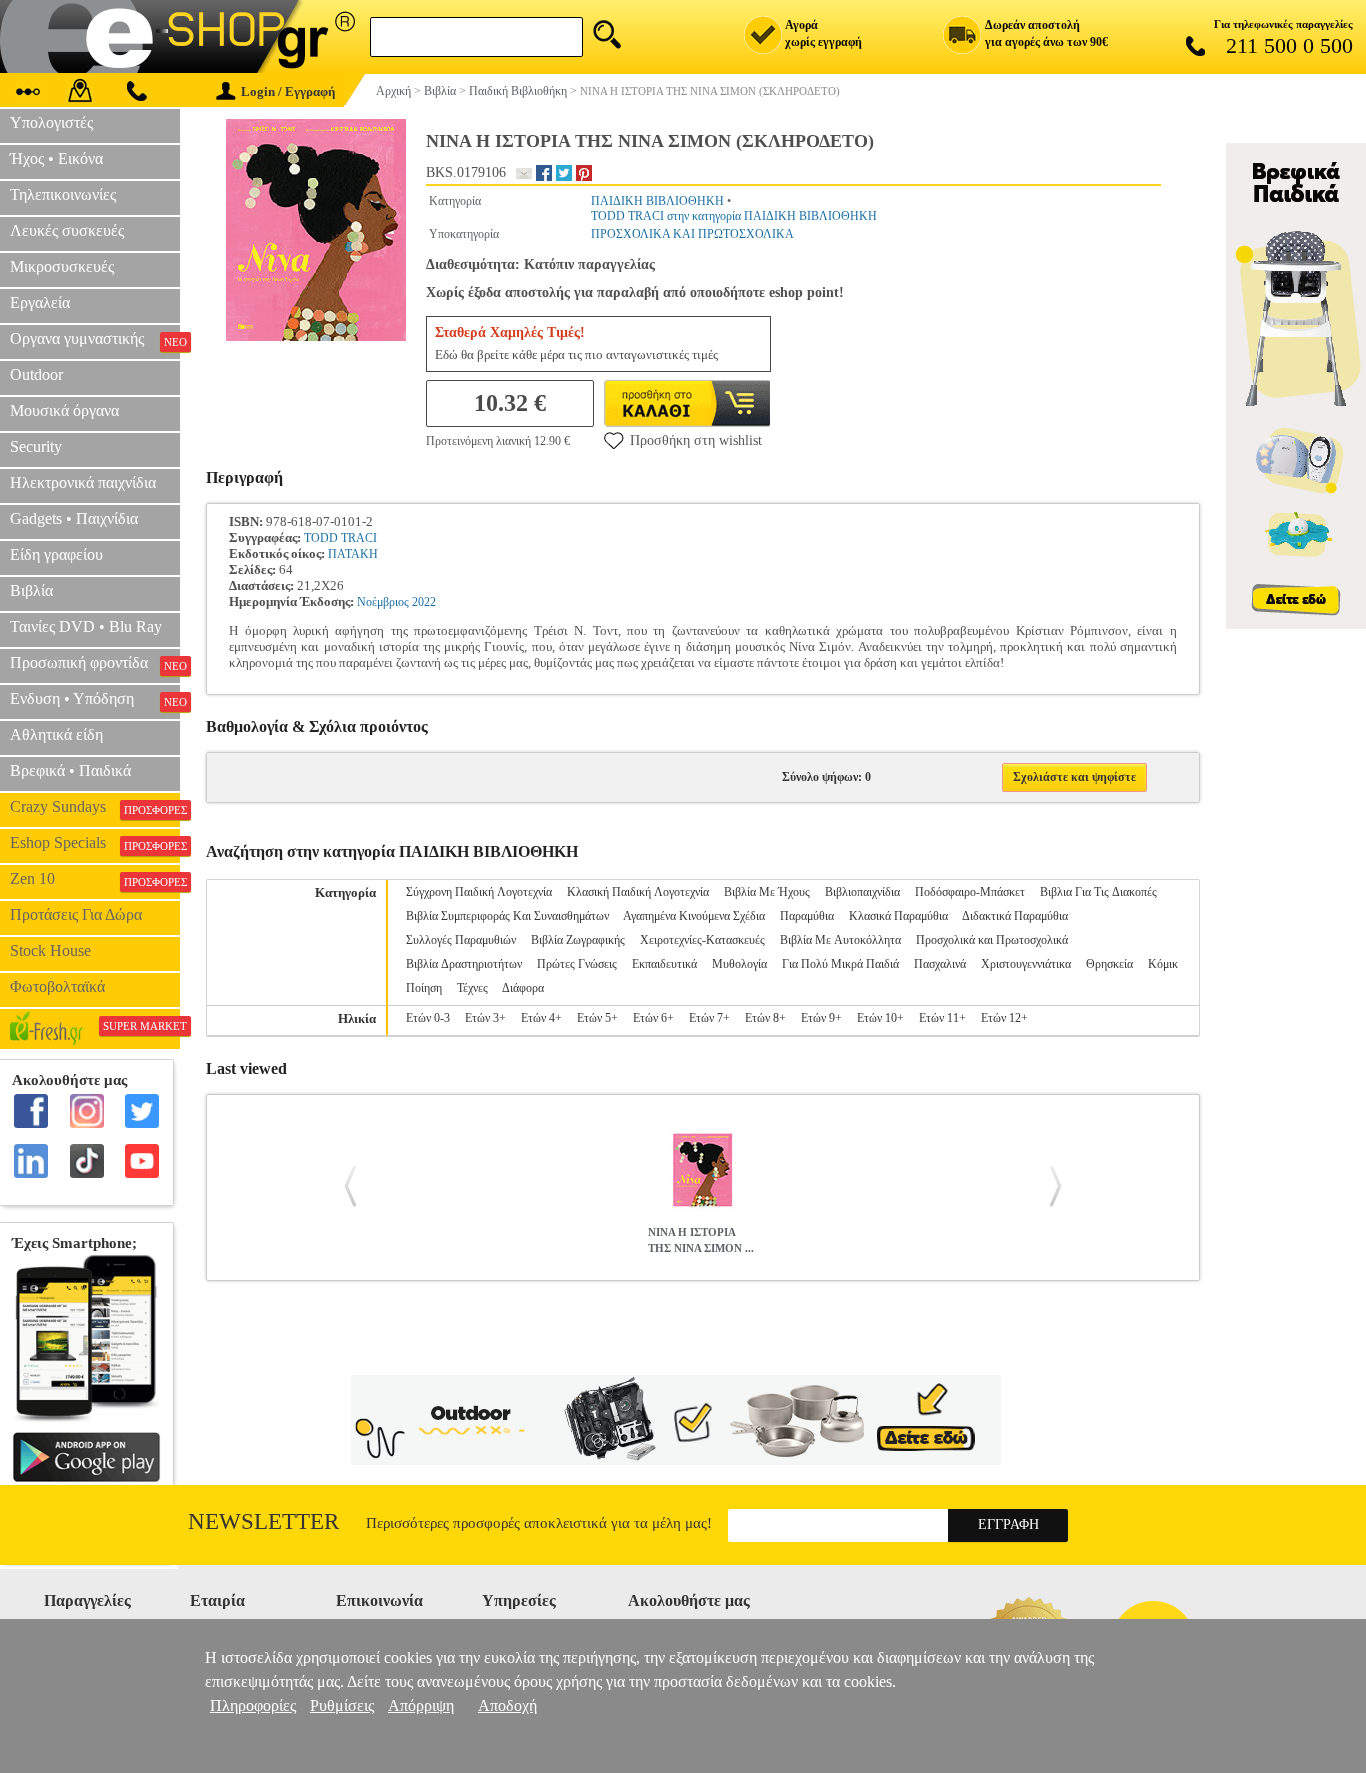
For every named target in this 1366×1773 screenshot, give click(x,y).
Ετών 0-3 (428, 1018)
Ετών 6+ (653, 1018)
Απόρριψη (421, 1705)
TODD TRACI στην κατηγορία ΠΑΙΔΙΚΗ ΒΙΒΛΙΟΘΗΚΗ (734, 216)
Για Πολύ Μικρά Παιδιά (840, 964)
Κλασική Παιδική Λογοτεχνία (638, 892)
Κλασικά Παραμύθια (898, 916)
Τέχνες (472, 988)
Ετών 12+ (1004, 1018)
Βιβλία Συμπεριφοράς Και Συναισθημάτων (507, 916)
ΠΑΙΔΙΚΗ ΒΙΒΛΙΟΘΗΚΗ (657, 201)
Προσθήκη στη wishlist (696, 440)
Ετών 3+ (485, 1018)
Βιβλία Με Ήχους (767, 892)
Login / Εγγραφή (288, 91)
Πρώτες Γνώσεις (577, 964)
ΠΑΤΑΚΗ (353, 554)
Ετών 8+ (765, 1018)
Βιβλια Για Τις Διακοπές (1098, 892)
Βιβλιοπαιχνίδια (862, 892)
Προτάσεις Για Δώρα (76, 914)
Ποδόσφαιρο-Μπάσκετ (970, 892)
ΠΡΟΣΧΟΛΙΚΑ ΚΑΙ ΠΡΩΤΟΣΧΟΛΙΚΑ (692, 234)
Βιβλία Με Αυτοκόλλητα (840, 940)
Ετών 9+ (821, 1018)
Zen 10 (95, 879)
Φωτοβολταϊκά (57, 986)
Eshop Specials (95, 843)
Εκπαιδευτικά (664, 964)
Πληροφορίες (253, 1705)
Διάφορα (523, 988)
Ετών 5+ (597, 1018)
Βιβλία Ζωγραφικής (578, 940)
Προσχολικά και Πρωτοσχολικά (992, 940)
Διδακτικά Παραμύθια (1015, 916)
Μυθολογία (739, 964)
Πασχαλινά (940, 964)
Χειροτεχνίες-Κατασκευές (702, 940)
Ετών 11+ (942, 1018)
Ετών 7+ (709, 1018)
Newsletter (263, 1521)
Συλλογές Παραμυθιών (461, 940)
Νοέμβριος (383, 602)
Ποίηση (424, 988)
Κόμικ (1163, 964)
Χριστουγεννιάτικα (1026, 964)
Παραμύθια (807, 916)
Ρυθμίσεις (342, 1705)
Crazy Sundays (95, 807)
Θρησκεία (1109, 964)
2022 (424, 602)
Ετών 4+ (541, 1018)
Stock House (50, 950)
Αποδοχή (507, 1705)
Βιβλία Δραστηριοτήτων (464, 964)
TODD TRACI (340, 538)
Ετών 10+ (880, 1018)
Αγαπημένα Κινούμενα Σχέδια (694, 916)
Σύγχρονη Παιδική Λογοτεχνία (479, 892)
